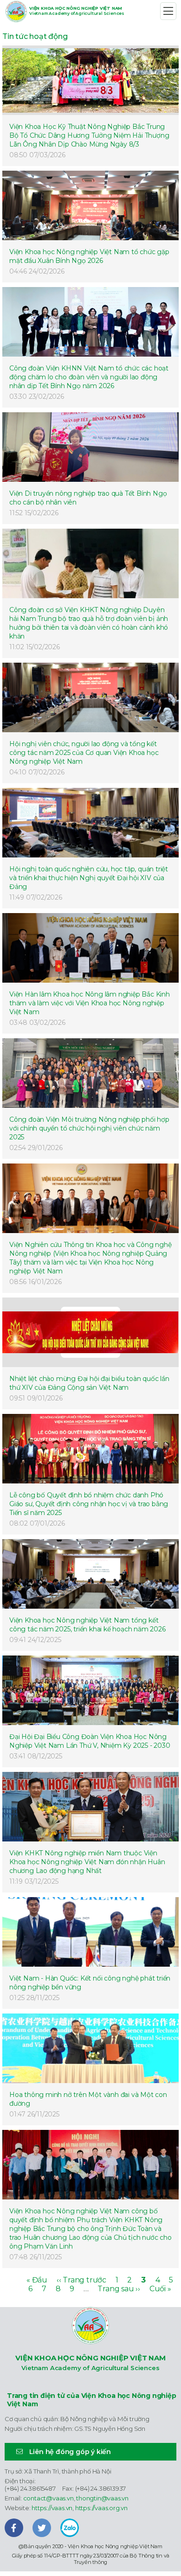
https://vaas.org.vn (101, 2508)
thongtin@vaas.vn (102, 2498)
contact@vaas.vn (48, 2498)
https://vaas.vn (52, 2508)
